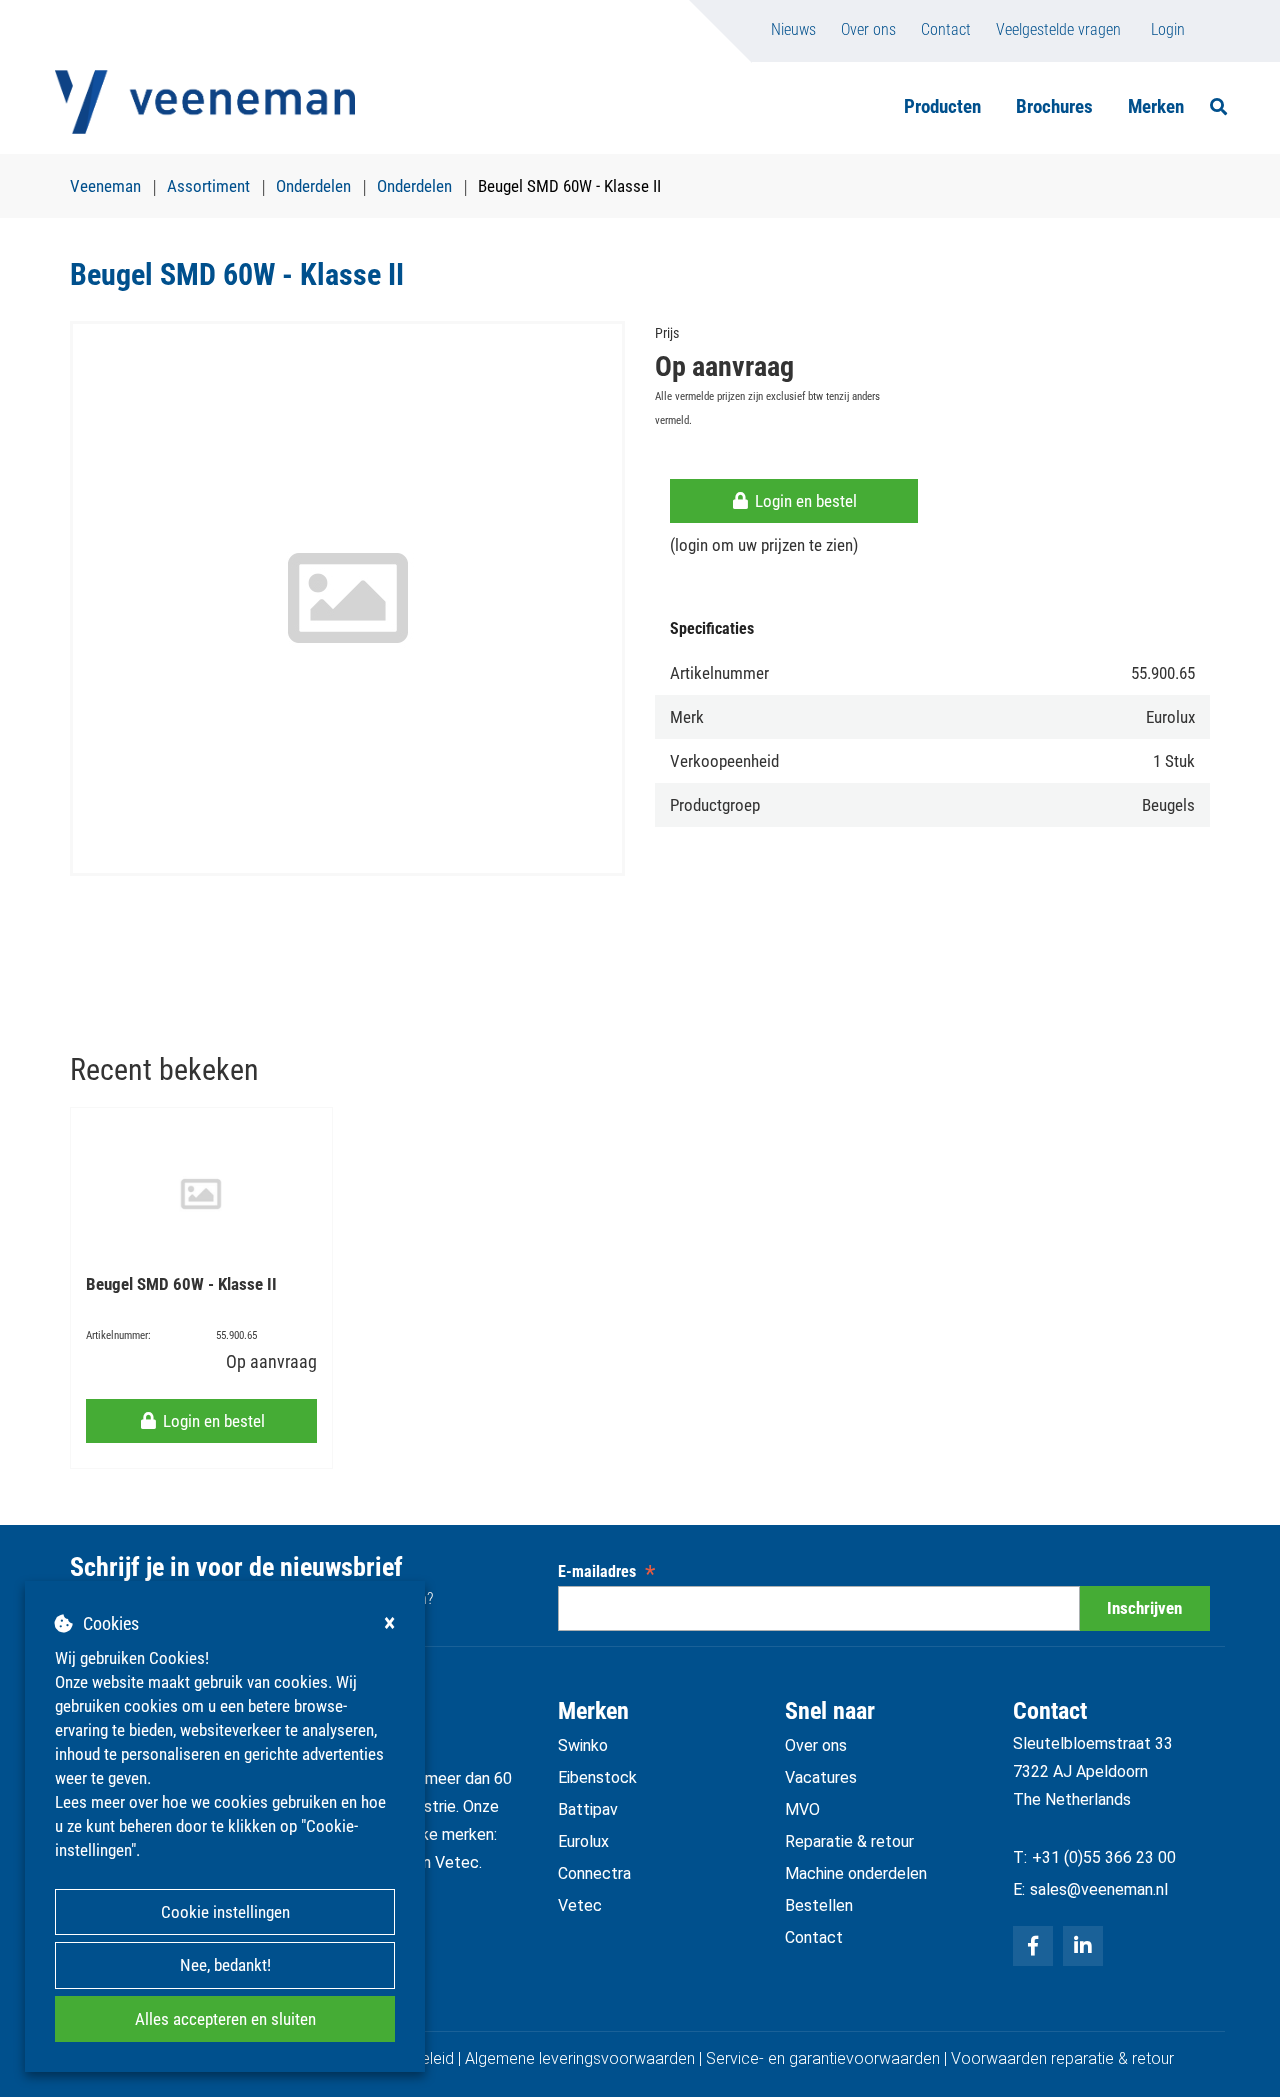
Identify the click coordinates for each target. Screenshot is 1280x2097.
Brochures (1054, 106)
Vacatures (821, 1777)
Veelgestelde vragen (1058, 29)
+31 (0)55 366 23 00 (1104, 1857)
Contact (946, 29)
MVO (802, 1809)
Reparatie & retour (849, 1841)
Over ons (868, 29)
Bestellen (819, 1905)
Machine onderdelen (856, 1873)
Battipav (588, 1809)
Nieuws (793, 29)
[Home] (205, 102)
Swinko (583, 1745)
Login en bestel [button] (804, 501)
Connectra (594, 1873)
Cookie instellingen (225, 1912)
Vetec (580, 1905)
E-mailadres (606, 1571)
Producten (942, 106)
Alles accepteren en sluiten (225, 2019)
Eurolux (583, 1841)
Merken (1156, 106)
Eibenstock (597, 1777)
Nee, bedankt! (225, 1965)
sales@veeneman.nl (1099, 1889)
